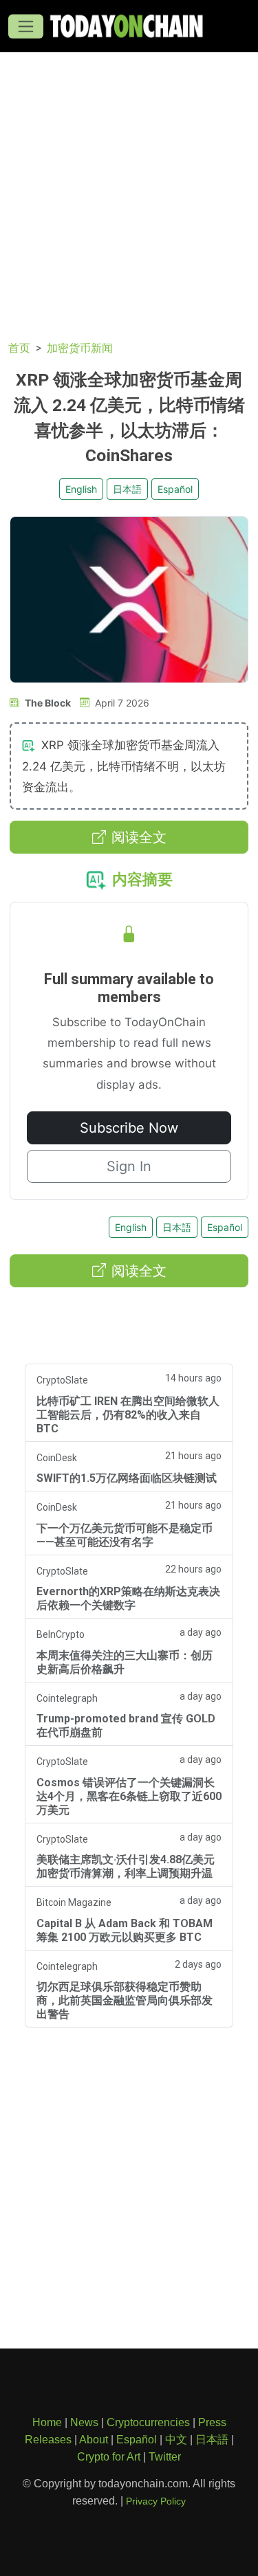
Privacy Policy (156, 2501)
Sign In (129, 1166)
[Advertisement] (129, 188)
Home (47, 2422)
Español (175, 489)
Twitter (165, 2457)
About (94, 2440)
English (81, 489)
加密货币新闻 (80, 348)
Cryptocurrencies (148, 2422)
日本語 (127, 489)
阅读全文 (139, 837)
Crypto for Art (109, 2457)
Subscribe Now (129, 1128)
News (84, 2422)
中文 (176, 2440)
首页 (19, 348)
